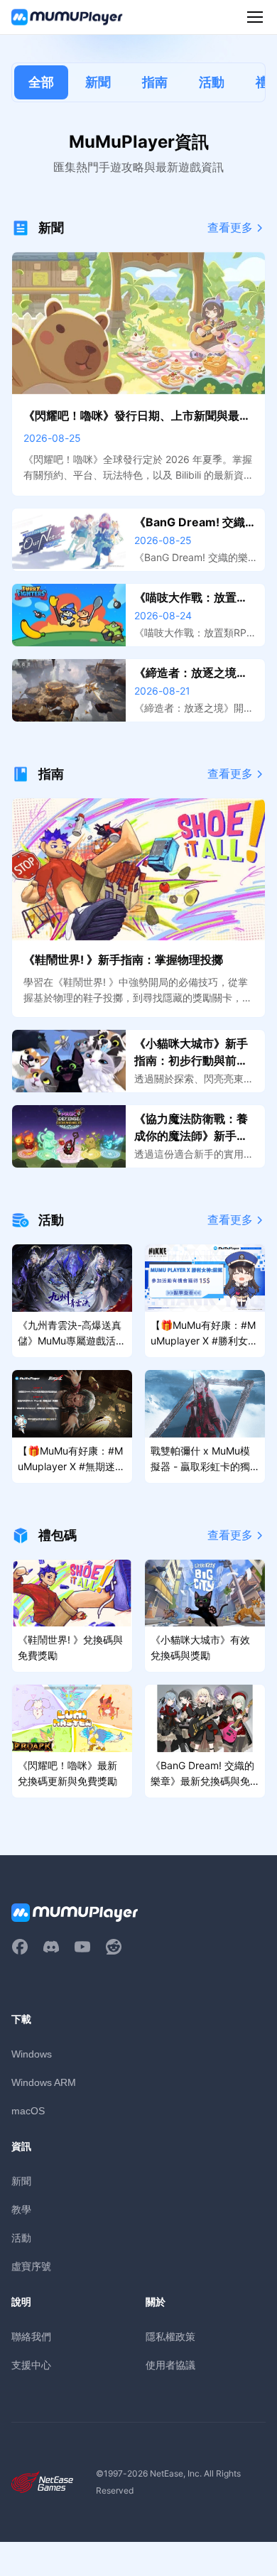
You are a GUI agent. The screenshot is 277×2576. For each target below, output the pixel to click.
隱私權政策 (170, 2336)
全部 (41, 82)
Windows (32, 2054)
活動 (212, 82)
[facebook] (20, 1947)
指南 (155, 82)
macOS (28, 2111)
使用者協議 (170, 2365)
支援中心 (31, 2365)
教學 (21, 2209)
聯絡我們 (31, 2336)
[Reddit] (114, 1947)
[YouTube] (82, 1947)
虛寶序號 (31, 2266)
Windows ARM (44, 2082)
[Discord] (51, 1947)
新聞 (98, 82)
